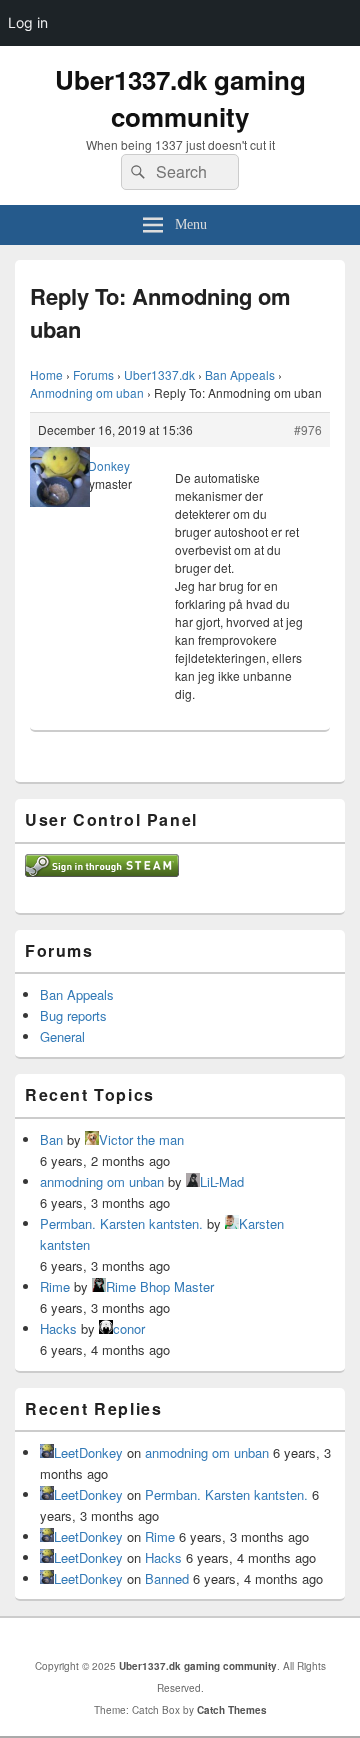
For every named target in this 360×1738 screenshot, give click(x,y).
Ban (51, 1139)
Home (46, 374)
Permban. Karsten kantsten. (121, 1223)
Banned (167, 1578)
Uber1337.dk (159, 374)
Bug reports (73, 1015)
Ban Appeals (240, 374)
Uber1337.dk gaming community (180, 98)
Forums (93, 374)
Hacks (58, 1328)
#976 (308, 429)
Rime (55, 1286)
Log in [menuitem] (28, 22)
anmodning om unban (102, 1181)
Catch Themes (232, 1710)
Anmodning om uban (87, 392)
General (62, 1036)
